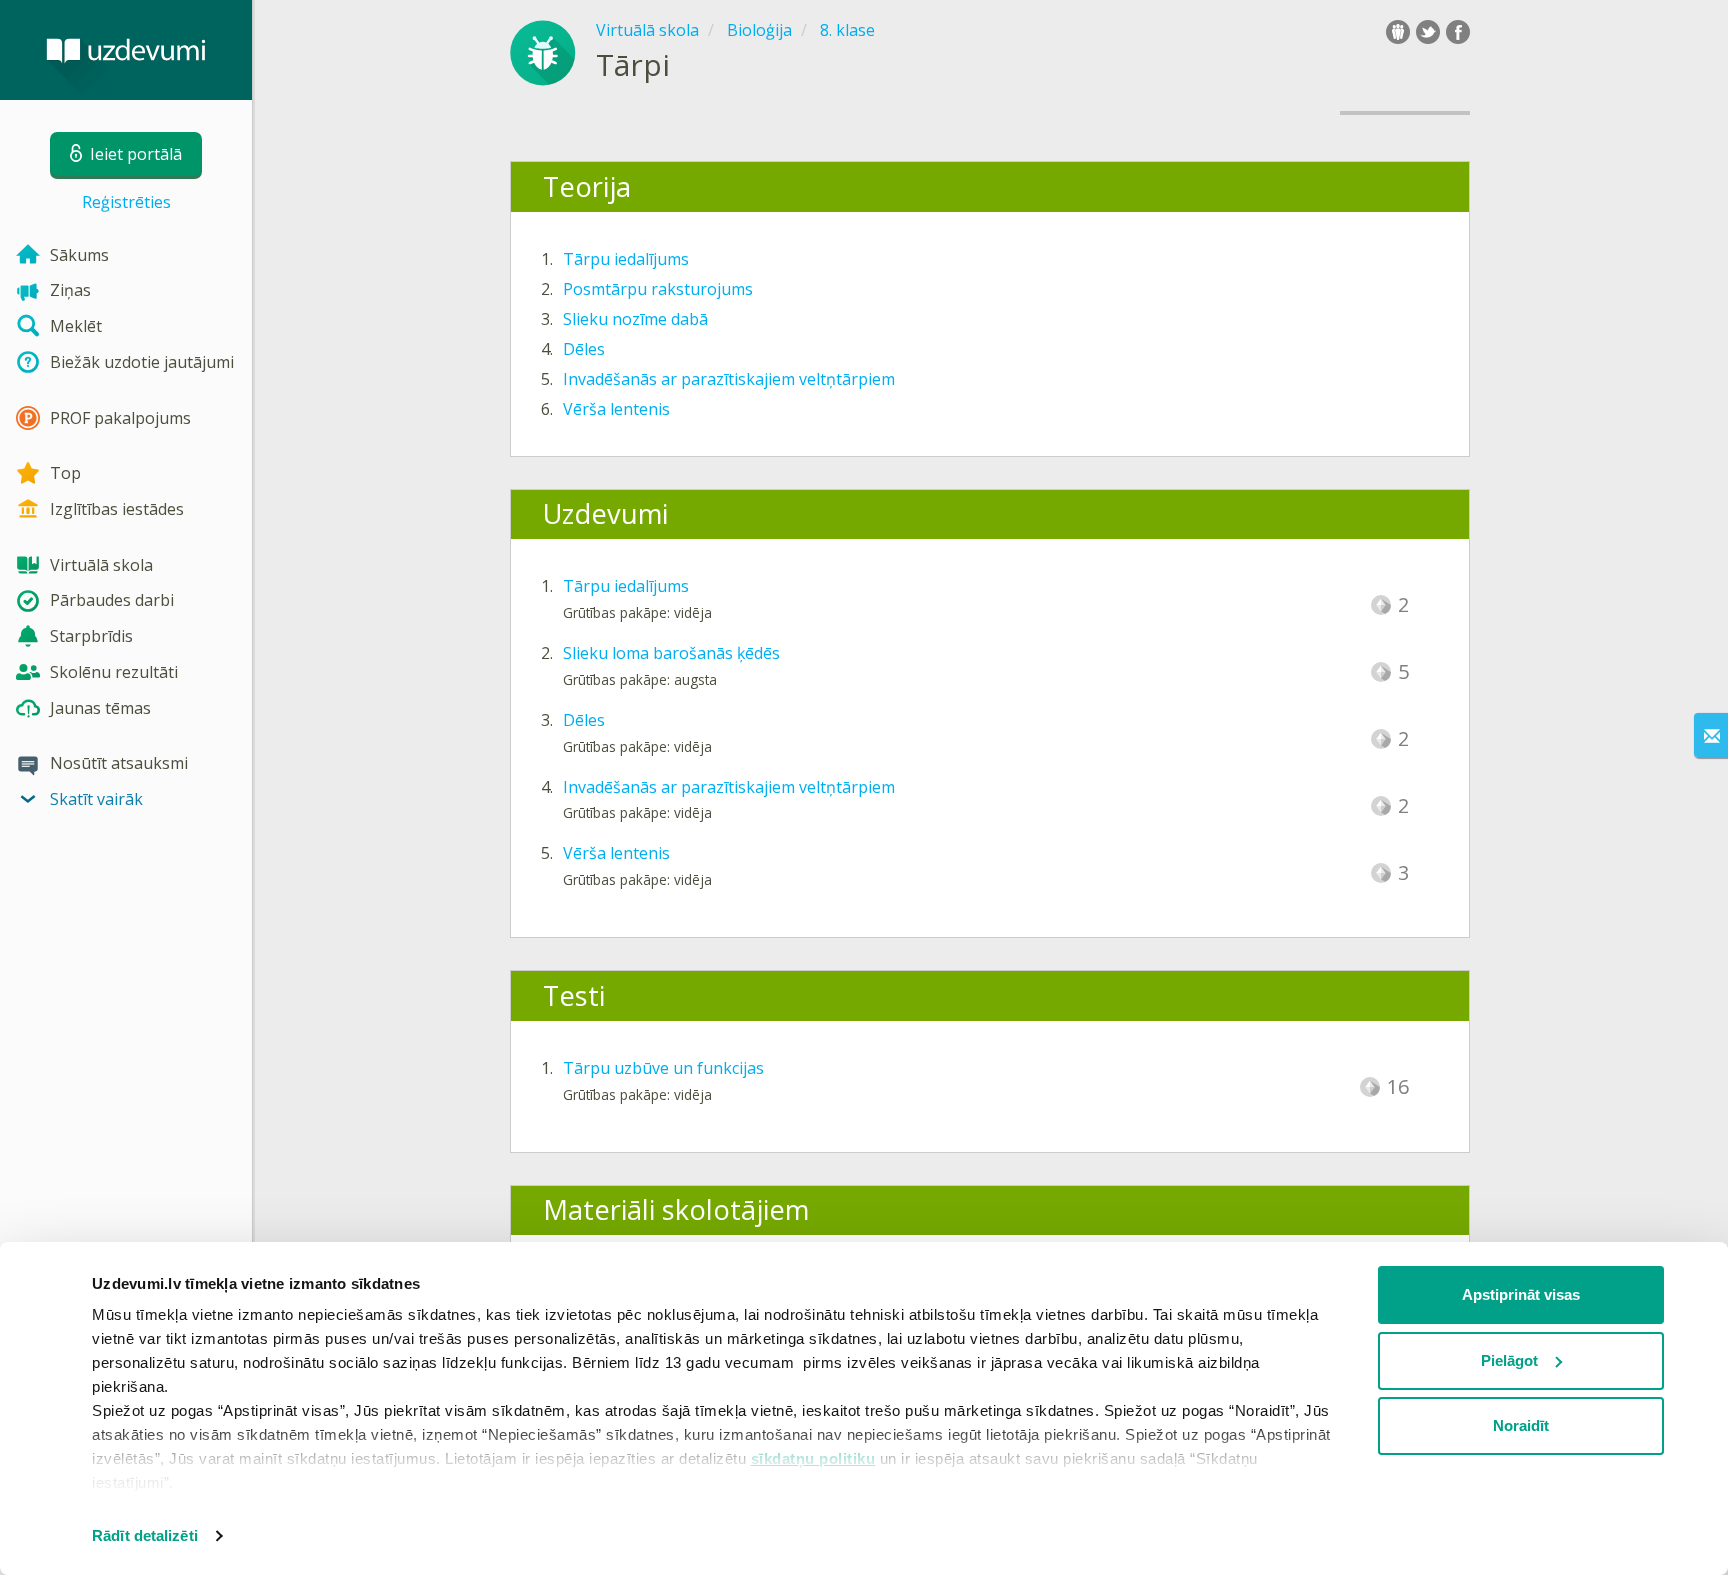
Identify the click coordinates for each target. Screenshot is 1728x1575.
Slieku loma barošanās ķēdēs (671, 653)
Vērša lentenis (616, 409)
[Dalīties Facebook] (1458, 32)
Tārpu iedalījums (626, 259)
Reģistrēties (126, 202)
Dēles (584, 349)
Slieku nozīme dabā (635, 319)
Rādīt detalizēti (145, 1535)
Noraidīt (1521, 1425)
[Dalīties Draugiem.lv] (1398, 32)
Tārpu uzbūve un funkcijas (663, 1068)
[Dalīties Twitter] (1428, 32)
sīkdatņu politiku (813, 1458)
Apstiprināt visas (1521, 1294)
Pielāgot (1509, 1360)
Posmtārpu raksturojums (658, 289)
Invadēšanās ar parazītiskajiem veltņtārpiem (729, 379)
